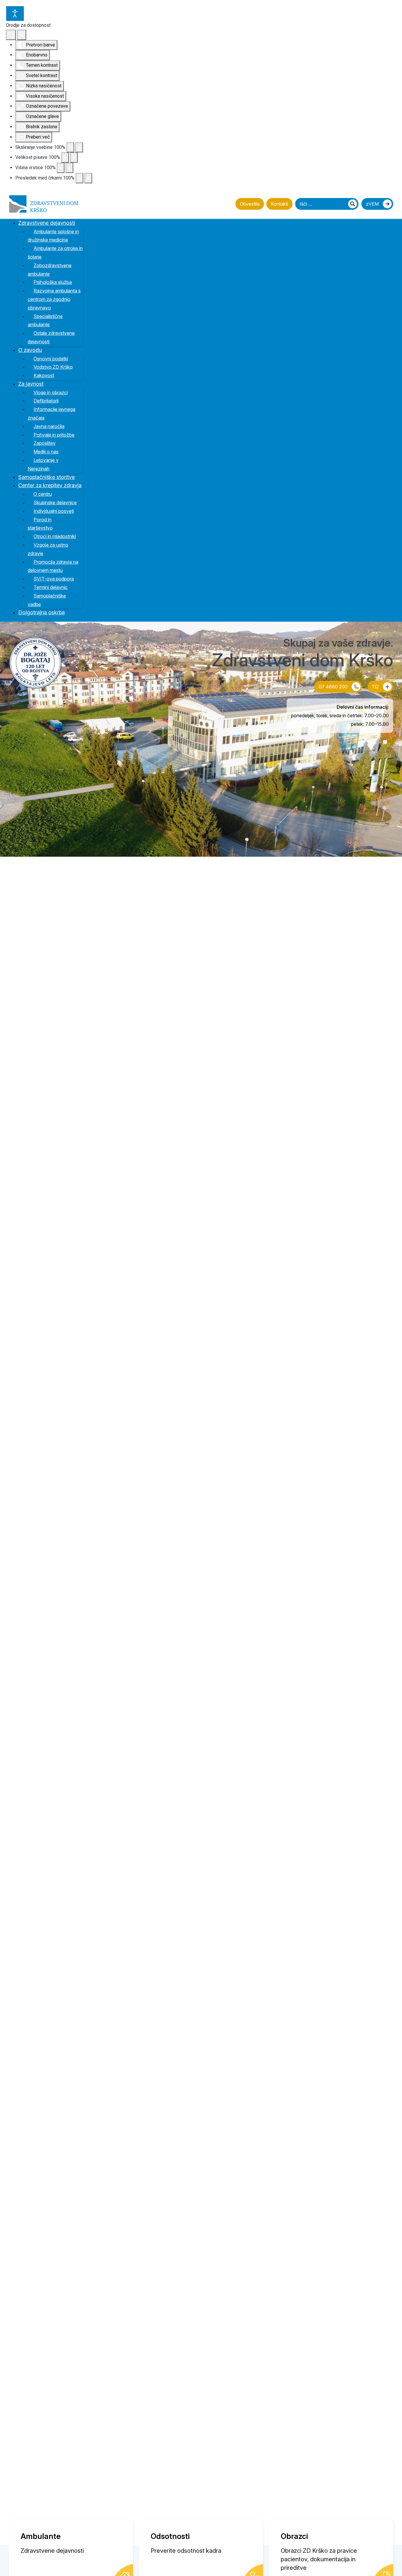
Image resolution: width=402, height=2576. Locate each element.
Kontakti (279, 204)
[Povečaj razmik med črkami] (88, 178)
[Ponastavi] (11, 35)
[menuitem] (50, 223)
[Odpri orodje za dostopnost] (15, 14)
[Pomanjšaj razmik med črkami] (79, 178)
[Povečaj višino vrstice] (69, 168)
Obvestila (250, 204)
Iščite (353, 204)
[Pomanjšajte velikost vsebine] (70, 148)
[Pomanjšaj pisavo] (65, 158)
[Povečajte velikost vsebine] (79, 148)
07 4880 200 (334, 687)
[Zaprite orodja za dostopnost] (22, 35)
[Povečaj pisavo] (74, 158)
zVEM (373, 204)
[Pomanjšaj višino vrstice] (61, 168)
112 (376, 687)
